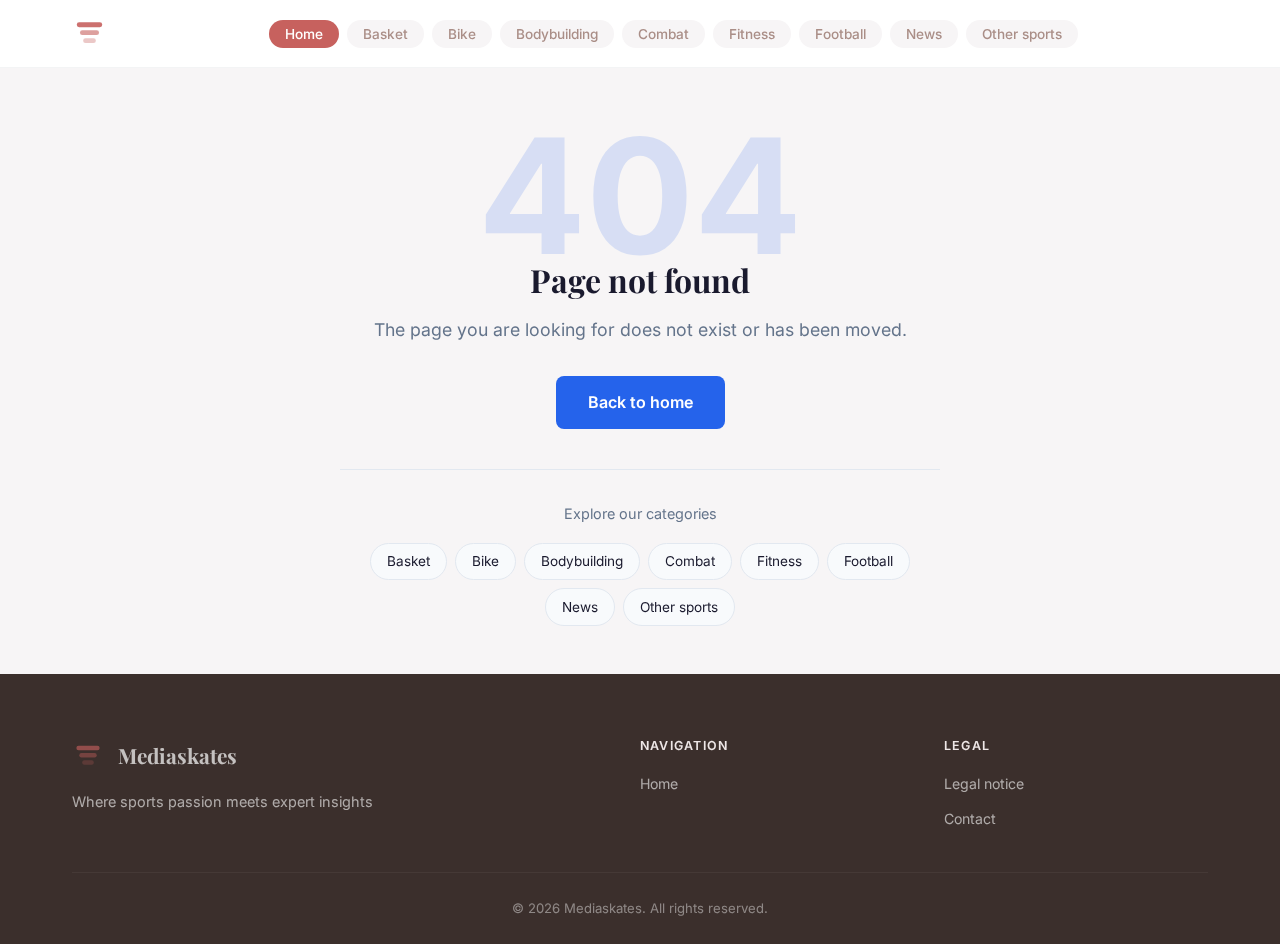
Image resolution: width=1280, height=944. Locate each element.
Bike (462, 34)
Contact (970, 818)
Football (840, 34)
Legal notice (984, 783)
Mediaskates (177, 755)
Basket (385, 34)
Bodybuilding (557, 34)
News (924, 34)
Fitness (752, 34)
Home (304, 34)
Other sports (1022, 34)
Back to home (640, 402)
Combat (663, 34)
